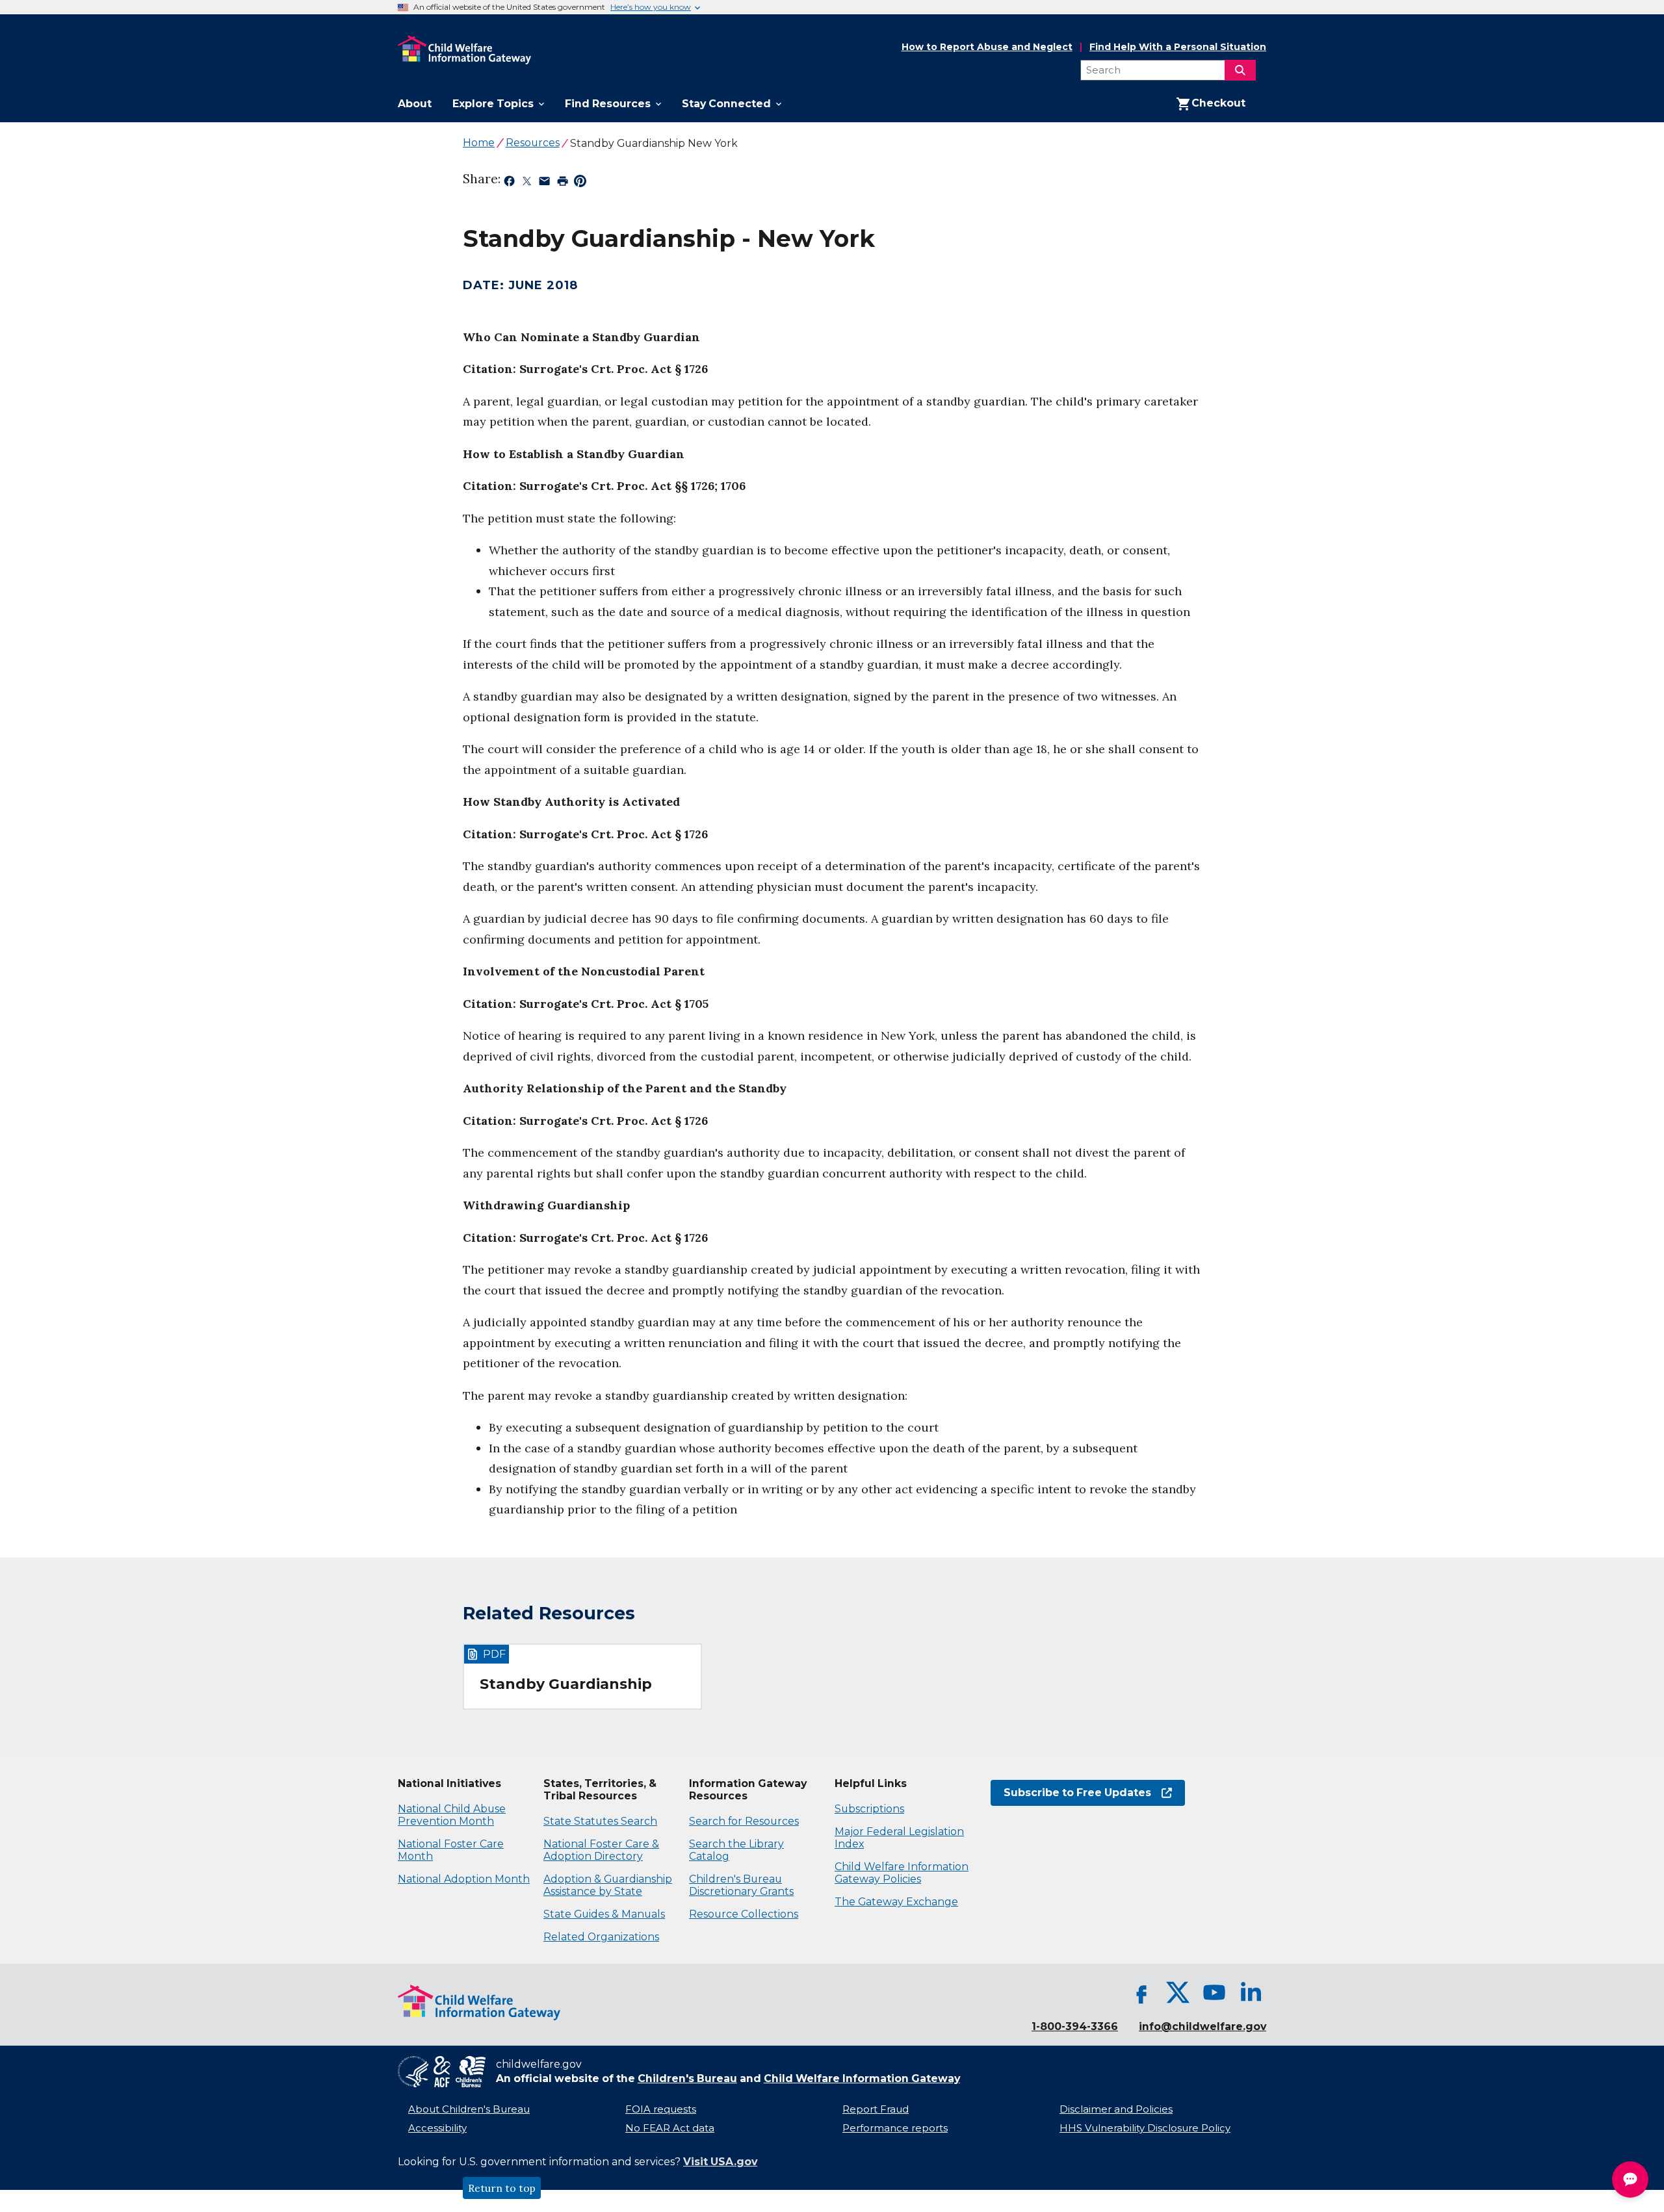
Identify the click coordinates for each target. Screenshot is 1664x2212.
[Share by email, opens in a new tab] (544, 183)
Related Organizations (601, 1937)
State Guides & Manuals (604, 1914)
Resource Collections (744, 1914)
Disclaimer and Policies (1116, 2109)
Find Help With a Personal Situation (1178, 47)
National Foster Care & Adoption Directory (601, 1850)
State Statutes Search (600, 1821)
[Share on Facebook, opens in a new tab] (509, 183)
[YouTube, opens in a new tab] (1214, 1992)
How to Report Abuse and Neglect (987, 47)
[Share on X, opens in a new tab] (527, 183)
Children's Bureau (687, 2078)
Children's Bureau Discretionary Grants (741, 1885)
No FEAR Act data (670, 2128)
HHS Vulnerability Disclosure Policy (1145, 2128)
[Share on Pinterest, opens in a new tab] (580, 183)
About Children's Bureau (469, 2109)
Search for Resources (744, 1821)
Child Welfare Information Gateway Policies (902, 1873)
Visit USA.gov (720, 2162)
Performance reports (895, 2128)
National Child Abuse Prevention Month (452, 1815)
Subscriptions (869, 1809)
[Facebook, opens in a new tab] (1141, 1992)
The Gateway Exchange (896, 1902)
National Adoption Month (464, 1879)
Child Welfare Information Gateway (862, 2078)
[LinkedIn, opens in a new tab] (1251, 1992)
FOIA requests (661, 2109)
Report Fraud (876, 2109)
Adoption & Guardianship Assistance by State (608, 1885)
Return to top (502, 2188)
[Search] (1240, 70)
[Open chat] (1630, 2180)
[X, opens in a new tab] (1178, 1992)
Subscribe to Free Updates (1071, 1793)
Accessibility (437, 2128)
